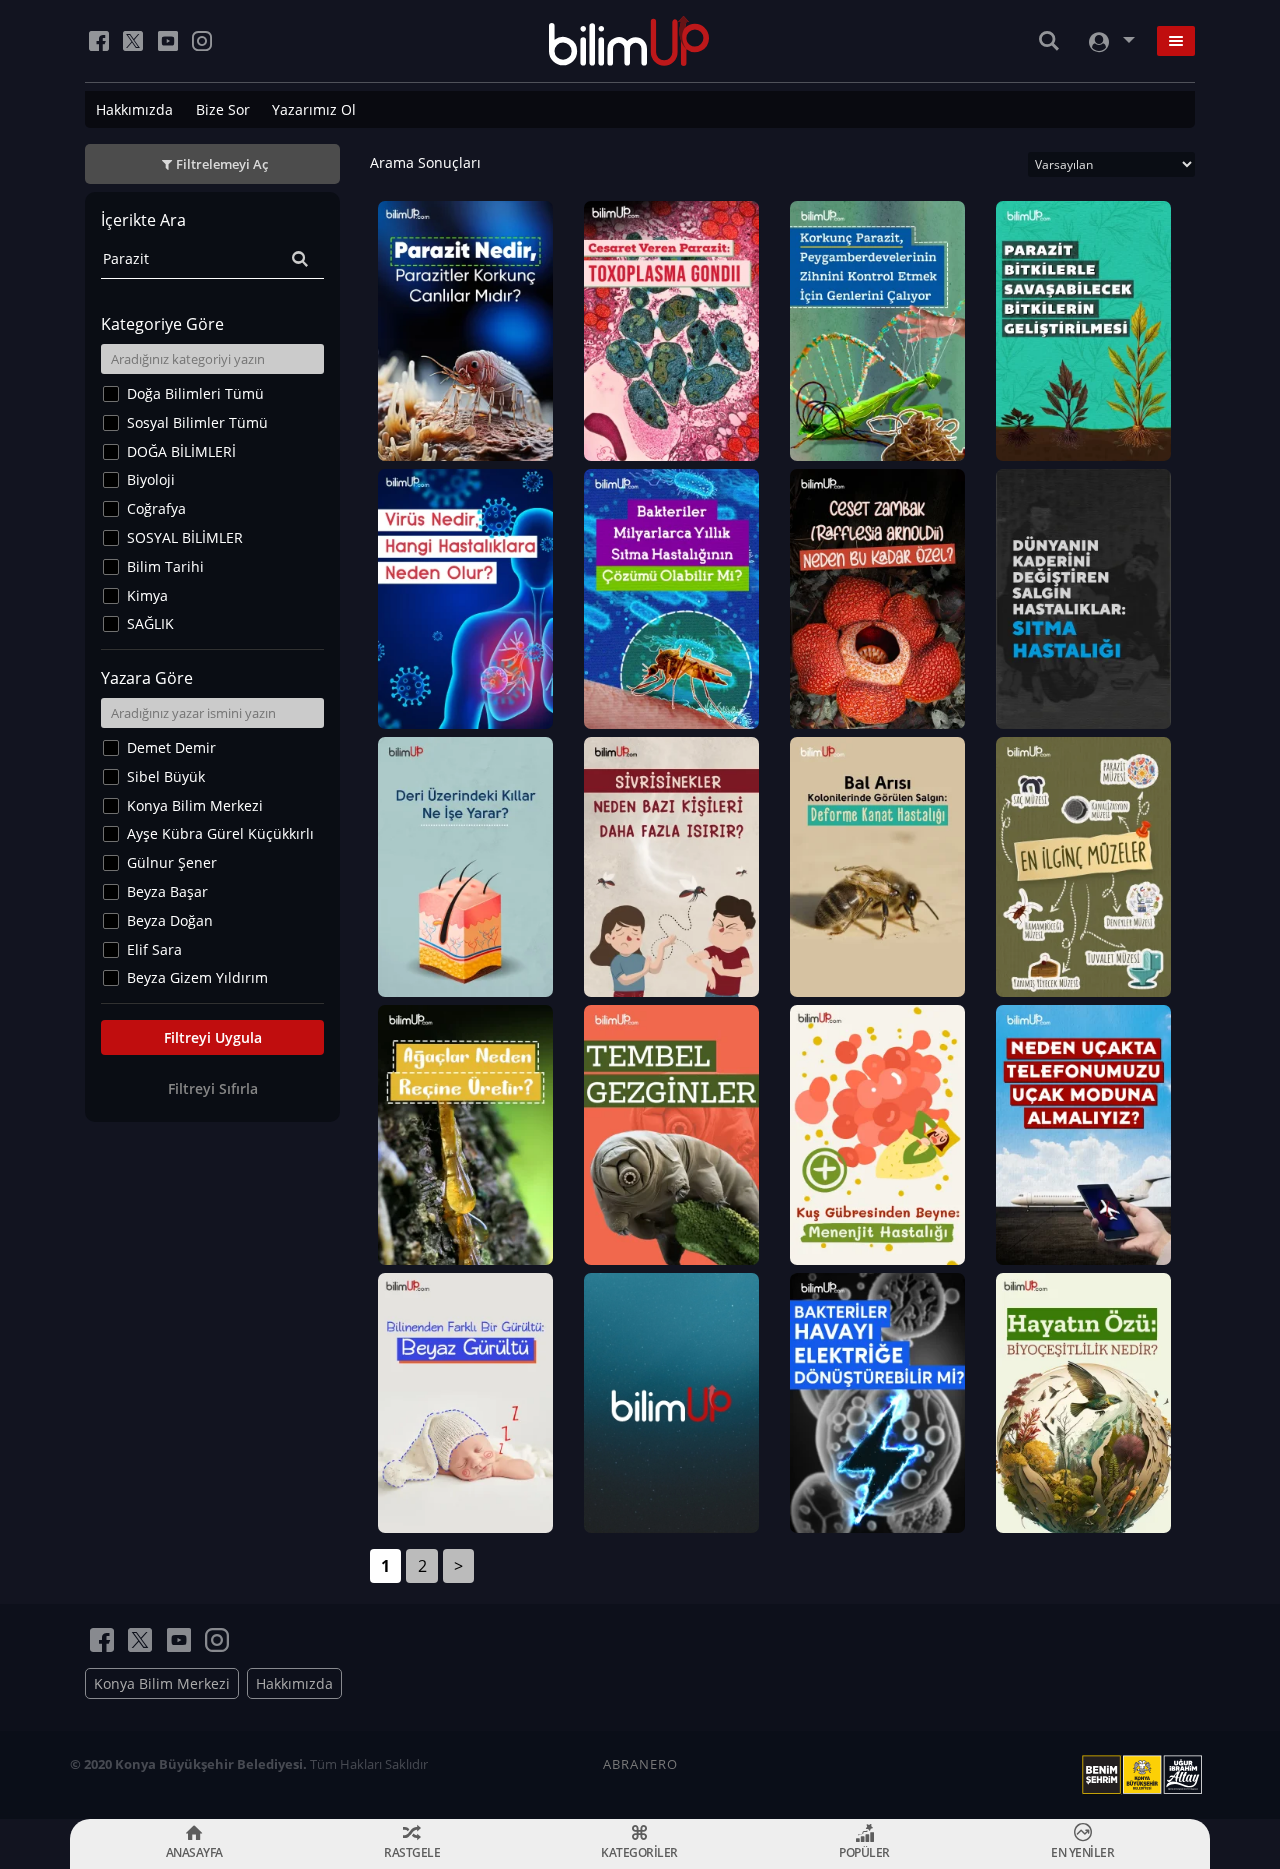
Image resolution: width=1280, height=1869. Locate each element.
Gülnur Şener (172, 862)
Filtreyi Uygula (213, 1037)
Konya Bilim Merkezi (195, 805)
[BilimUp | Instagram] (202, 41)
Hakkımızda (134, 109)
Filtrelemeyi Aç (222, 164)
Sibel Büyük (166, 776)
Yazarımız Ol (314, 109)
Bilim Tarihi (165, 566)
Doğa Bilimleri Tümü (195, 393)
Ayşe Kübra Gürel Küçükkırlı (220, 833)
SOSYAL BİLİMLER (185, 537)
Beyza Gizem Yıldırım (197, 977)
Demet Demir (171, 747)
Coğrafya (156, 508)
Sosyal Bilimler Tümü (197, 422)
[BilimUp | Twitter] (133, 41)
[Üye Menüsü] (1110, 41)
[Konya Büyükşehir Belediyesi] (1146, 1775)
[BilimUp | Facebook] (99, 41)
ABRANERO (640, 1764)
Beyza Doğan (170, 920)
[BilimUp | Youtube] (168, 41)
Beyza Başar (167, 891)
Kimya (147, 595)
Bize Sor (223, 109)
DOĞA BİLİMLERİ (181, 451)
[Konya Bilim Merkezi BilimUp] (629, 41)
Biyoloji (151, 479)
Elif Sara (154, 949)
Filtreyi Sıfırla (213, 1088)
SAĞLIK (150, 623)
